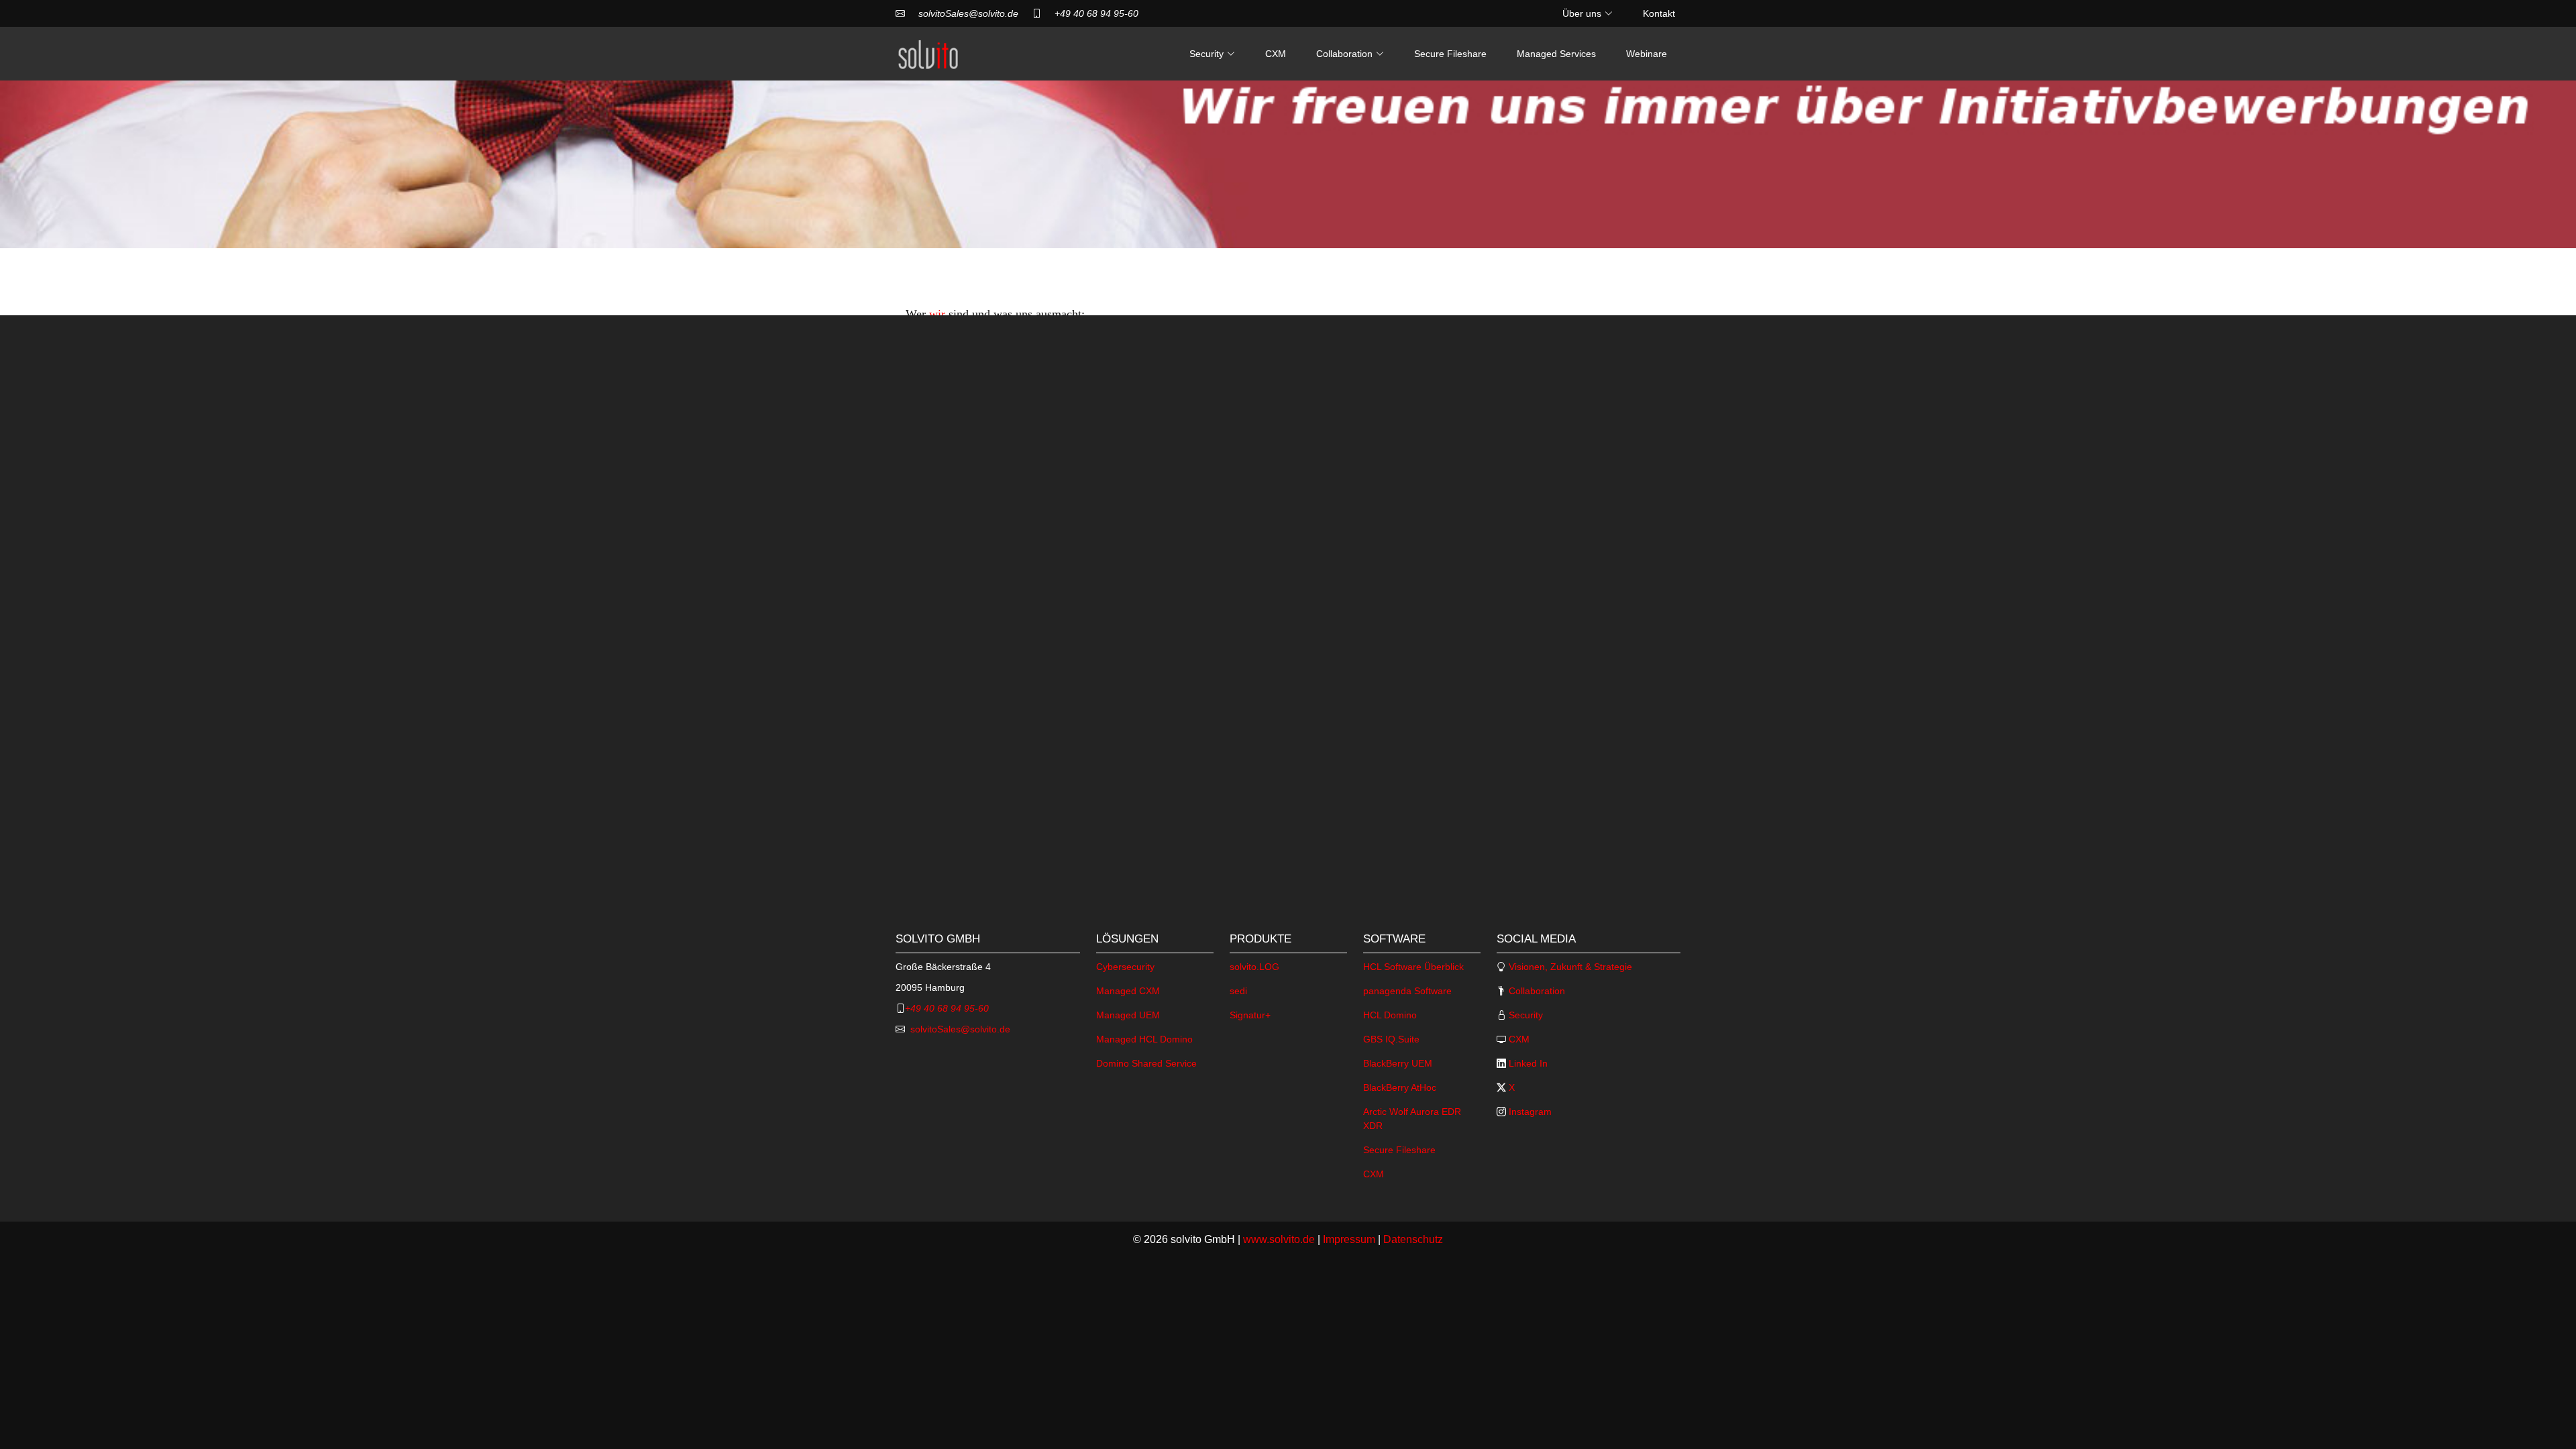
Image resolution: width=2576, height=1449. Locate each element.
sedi (1238, 991)
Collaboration (1536, 991)
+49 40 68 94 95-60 (1096, 13)
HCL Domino (1390, 1015)
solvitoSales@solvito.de (968, 13)
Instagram (1529, 1112)
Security (1524, 1015)
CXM (1276, 54)
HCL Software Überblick (1413, 967)
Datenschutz (1413, 1239)
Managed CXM (1128, 991)
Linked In (1527, 1063)
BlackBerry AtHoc (1400, 1087)
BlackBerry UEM (1398, 1063)
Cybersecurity (1125, 967)
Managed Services (1556, 54)
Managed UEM (1128, 1015)
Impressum (1349, 1239)
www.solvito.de (1279, 1239)
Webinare (1647, 54)
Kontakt (1659, 13)
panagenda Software (1407, 991)
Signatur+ (1250, 1015)
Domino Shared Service (1146, 1063)
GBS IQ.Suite (1391, 1039)
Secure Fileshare (1450, 54)
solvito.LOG (1254, 967)
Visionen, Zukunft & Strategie (1569, 967)
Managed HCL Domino (1144, 1039)
